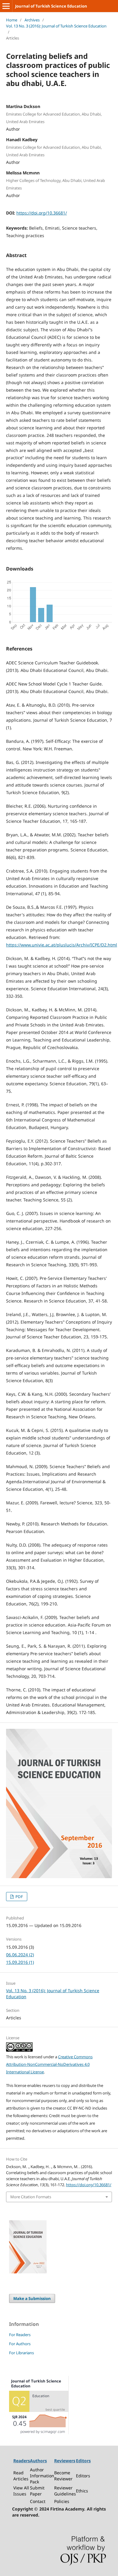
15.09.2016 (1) (20, 1962)
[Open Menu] (6, 6)
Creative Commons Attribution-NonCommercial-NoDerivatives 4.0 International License (49, 2064)
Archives (32, 20)
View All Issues (21, 2491)
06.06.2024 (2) (20, 1955)
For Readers (20, 2335)
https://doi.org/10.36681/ (42, 213)
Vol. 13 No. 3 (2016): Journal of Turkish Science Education (56, 26)
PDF (19, 1897)
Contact (38, 2501)
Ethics (82, 2491)
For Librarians (21, 2353)
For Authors (20, 2344)
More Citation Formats (31, 2197)
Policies (62, 2501)
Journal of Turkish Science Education (51, 6)
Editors (83, 2476)
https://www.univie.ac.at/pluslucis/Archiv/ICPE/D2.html (62, 945)
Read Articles (21, 2476)
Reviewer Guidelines (65, 2491)
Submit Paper (37, 2491)
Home (12, 20)
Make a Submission (32, 2298)
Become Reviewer (63, 2476)
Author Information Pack (42, 2476)
